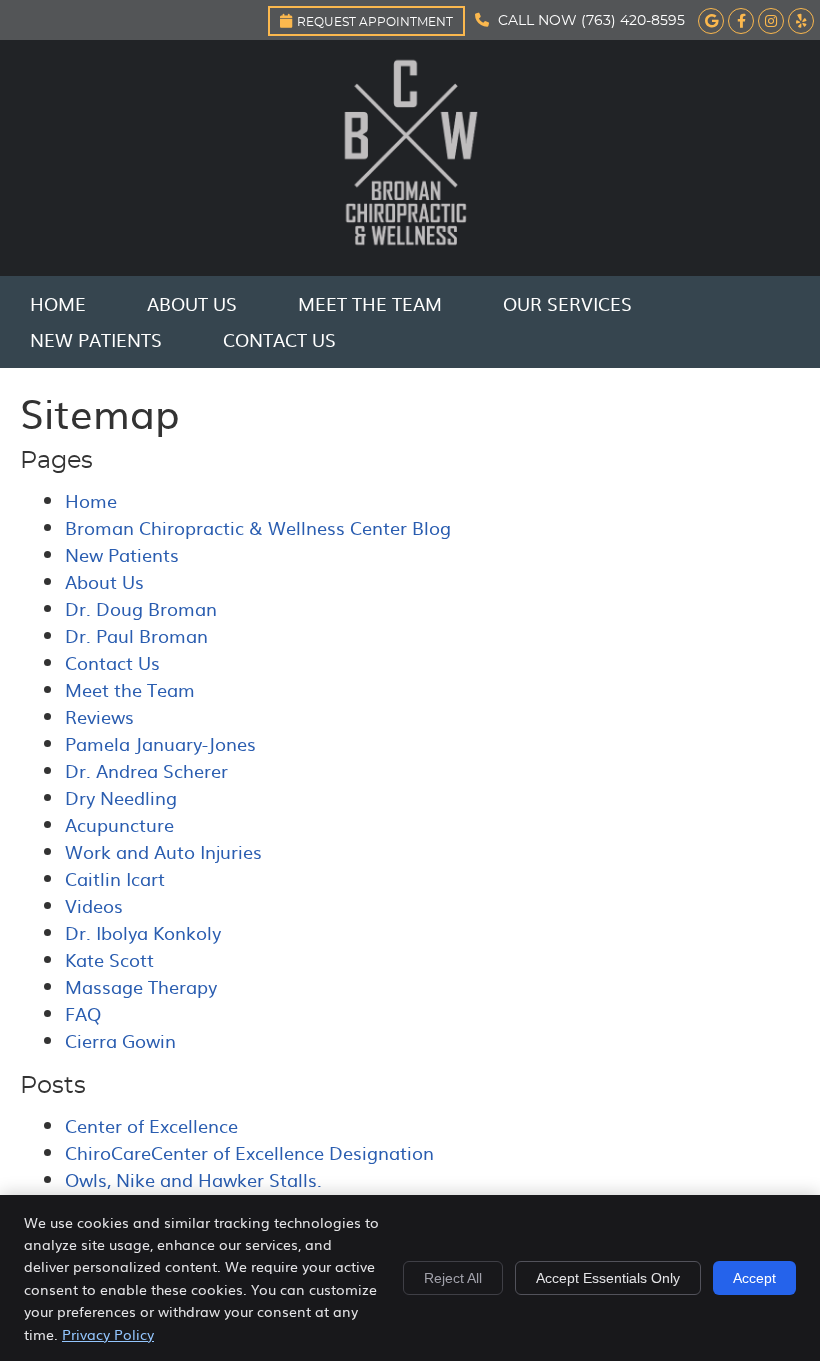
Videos (94, 905)
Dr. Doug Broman (141, 608)
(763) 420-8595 (633, 21)
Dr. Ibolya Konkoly (143, 932)
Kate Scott (109, 959)
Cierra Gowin (120, 1040)
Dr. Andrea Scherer (146, 770)
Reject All (453, 1278)
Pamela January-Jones (160, 743)
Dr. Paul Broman (136, 635)
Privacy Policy (108, 1334)
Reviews (99, 716)
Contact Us (279, 339)
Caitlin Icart (115, 878)
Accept (754, 1278)
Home (58, 303)
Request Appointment (375, 22)
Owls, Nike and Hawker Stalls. (193, 1179)
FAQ (83, 1013)
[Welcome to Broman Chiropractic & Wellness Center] (410, 252)
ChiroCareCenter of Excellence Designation (249, 1152)
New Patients (96, 339)
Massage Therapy (141, 986)
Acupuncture (119, 824)
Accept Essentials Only (608, 1278)
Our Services (567, 303)
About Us (192, 303)
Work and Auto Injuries (163, 851)
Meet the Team (370, 303)
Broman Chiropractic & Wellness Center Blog (258, 527)
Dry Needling (121, 797)
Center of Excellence (151, 1125)
